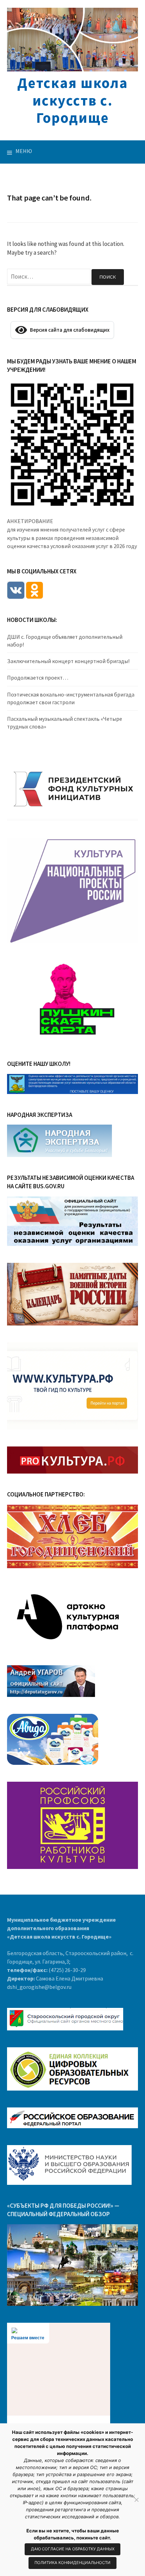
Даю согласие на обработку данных (73, 2549)
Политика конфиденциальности (72, 2563)
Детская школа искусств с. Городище (72, 100)
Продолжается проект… (38, 678)
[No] (136, 2500)
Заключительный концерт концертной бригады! (68, 661)
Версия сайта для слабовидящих (68, 330)
